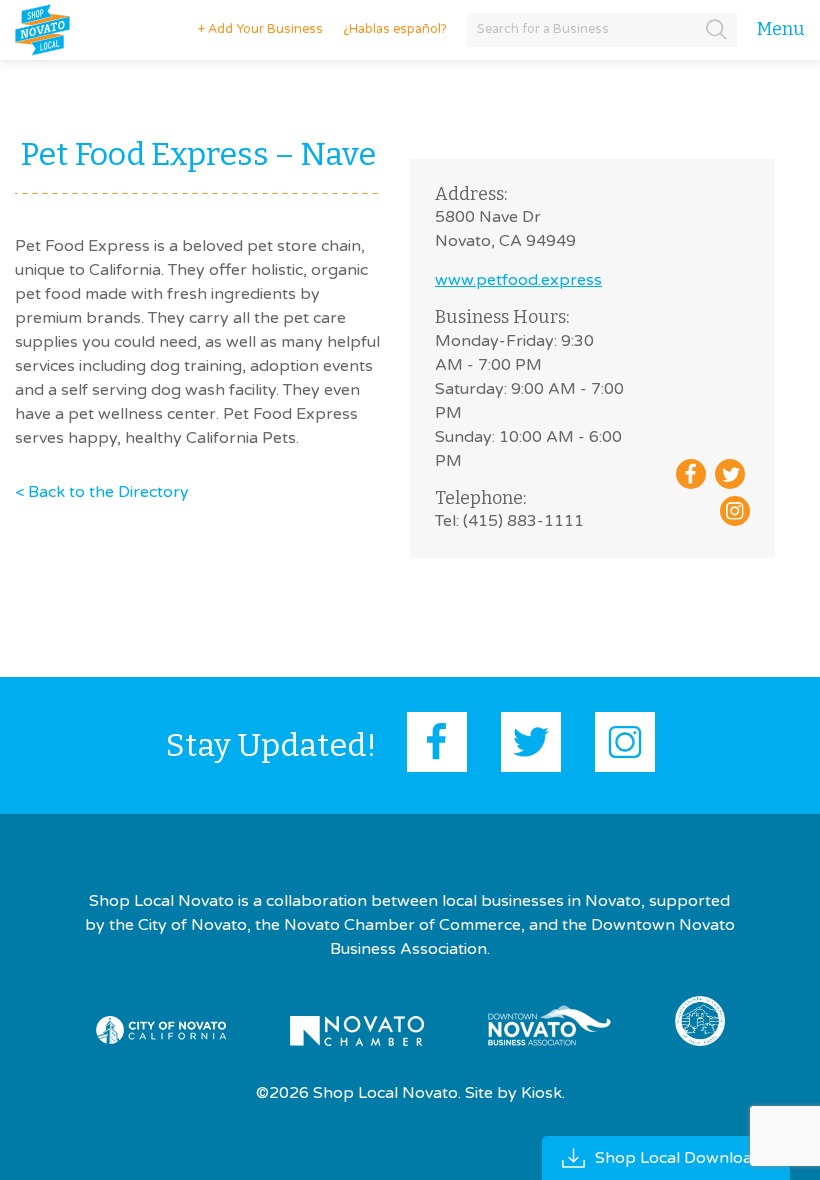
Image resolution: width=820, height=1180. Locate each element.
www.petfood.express (518, 280)
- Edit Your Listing (251, 29)
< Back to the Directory (102, 492)
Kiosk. (543, 1093)
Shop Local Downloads (682, 1158)
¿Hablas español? (395, 29)
